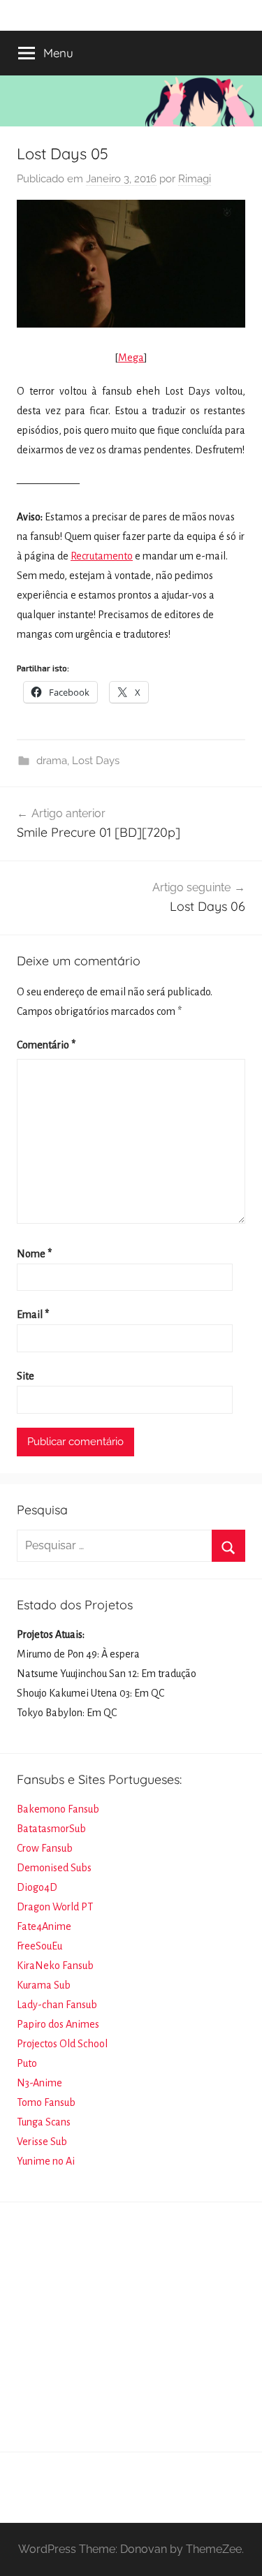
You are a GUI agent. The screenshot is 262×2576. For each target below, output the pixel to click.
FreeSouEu (39, 1946)
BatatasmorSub (51, 1829)
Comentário (46, 1045)
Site (26, 1376)
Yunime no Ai (46, 2161)
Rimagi (195, 179)
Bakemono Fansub (58, 1809)
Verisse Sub (42, 2142)
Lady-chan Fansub (57, 2005)
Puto (27, 2063)
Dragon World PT (55, 1907)
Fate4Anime (44, 1926)
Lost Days (96, 761)
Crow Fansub (45, 1848)
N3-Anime (39, 2083)
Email (33, 1315)
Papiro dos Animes (58, 2024)
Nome (34, 1254)
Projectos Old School (62, 2044)
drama (52, 761)
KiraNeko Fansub (55, 1966)
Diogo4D (37, 1887)
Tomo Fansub (46, 2102)
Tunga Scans (44, 2122)
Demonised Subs (54, 1868)
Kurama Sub (44, 1985)
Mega (131, 358)
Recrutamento (102, 556)
